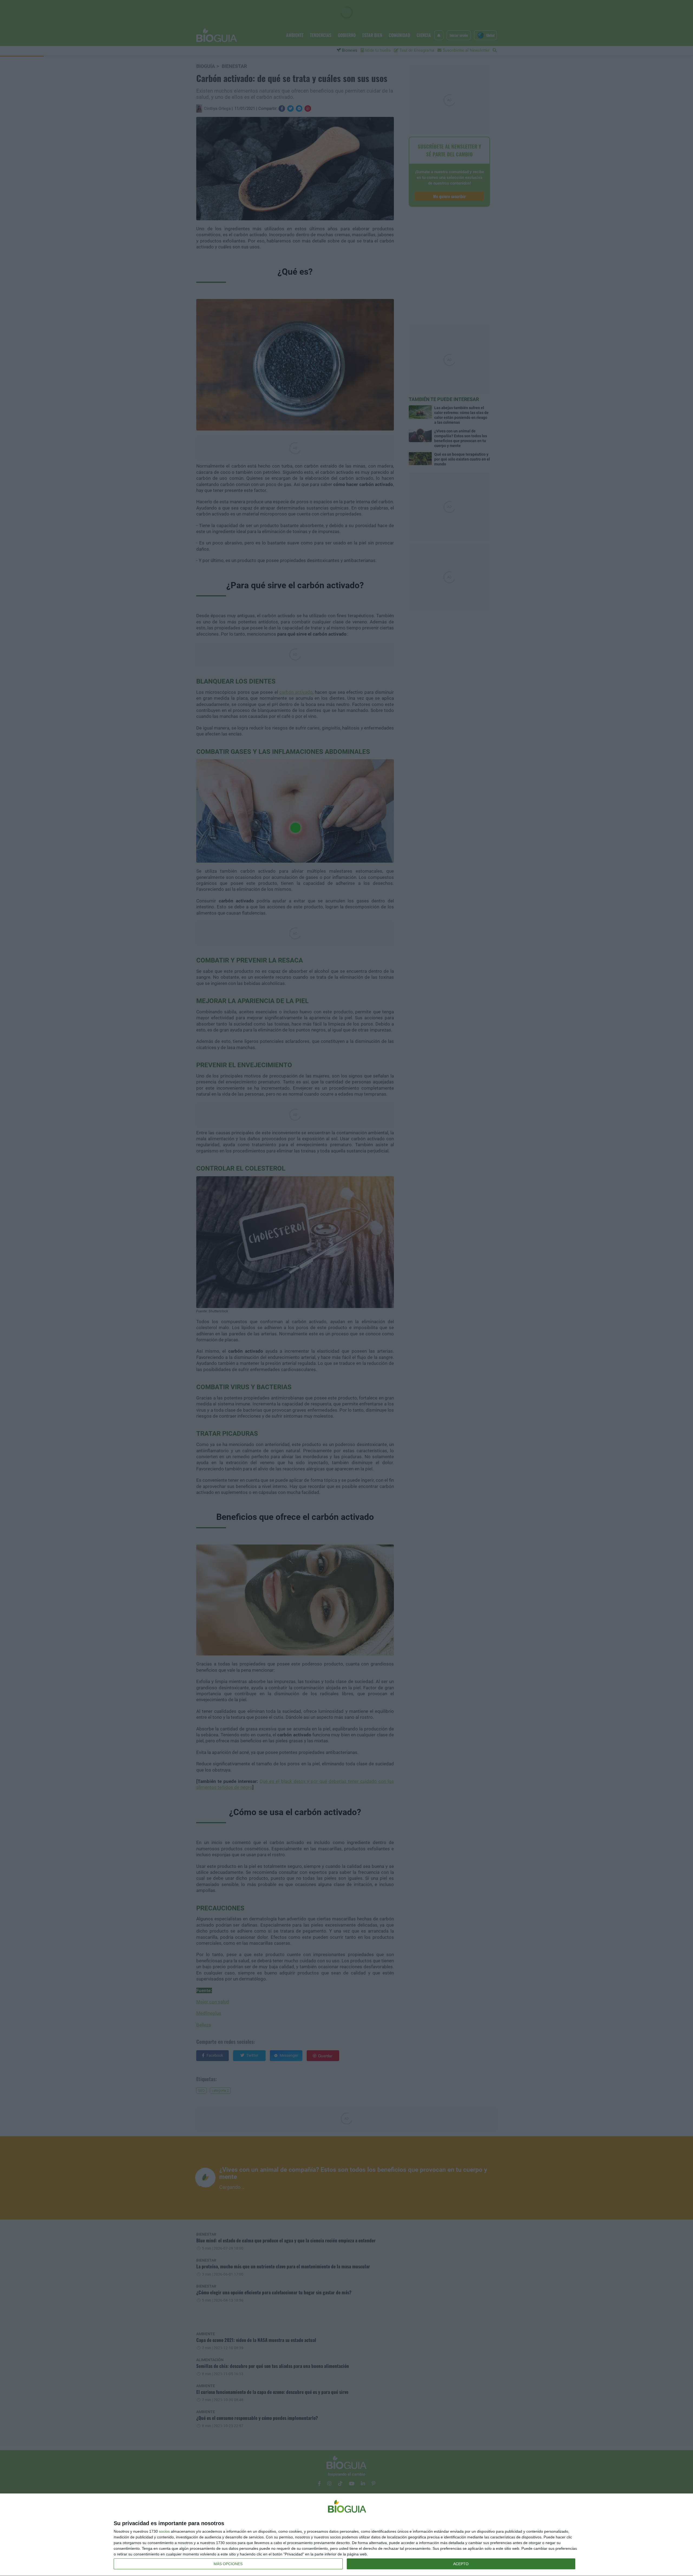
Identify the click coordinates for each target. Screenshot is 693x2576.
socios (164, 2531)
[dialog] (346, 2535)
